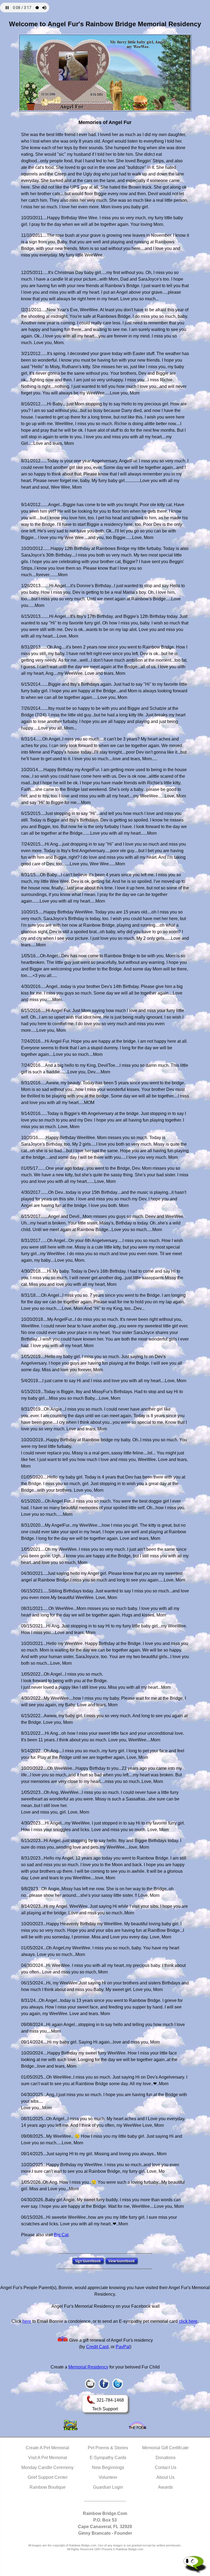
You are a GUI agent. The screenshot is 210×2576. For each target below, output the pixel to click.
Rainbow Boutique (48, 2487)
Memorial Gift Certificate (165, 2448)
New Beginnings (108, 2467)
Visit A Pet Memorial (48, 2458)
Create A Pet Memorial (47, 2448)
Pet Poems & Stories (108, 2448)
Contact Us (166, 2467)
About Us (165, 2477)
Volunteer (108, 2477)
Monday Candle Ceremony (47, 2467)
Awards (165, 2487)
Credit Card (97, 2347)
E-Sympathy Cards (108, 2458)
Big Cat (61, 2235)
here (27, 2321)
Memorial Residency (88, 2367)
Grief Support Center (48, 2477)
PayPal (123, 2347)
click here (188, 2321)
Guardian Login (108, 2487)
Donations (166, 2458)
